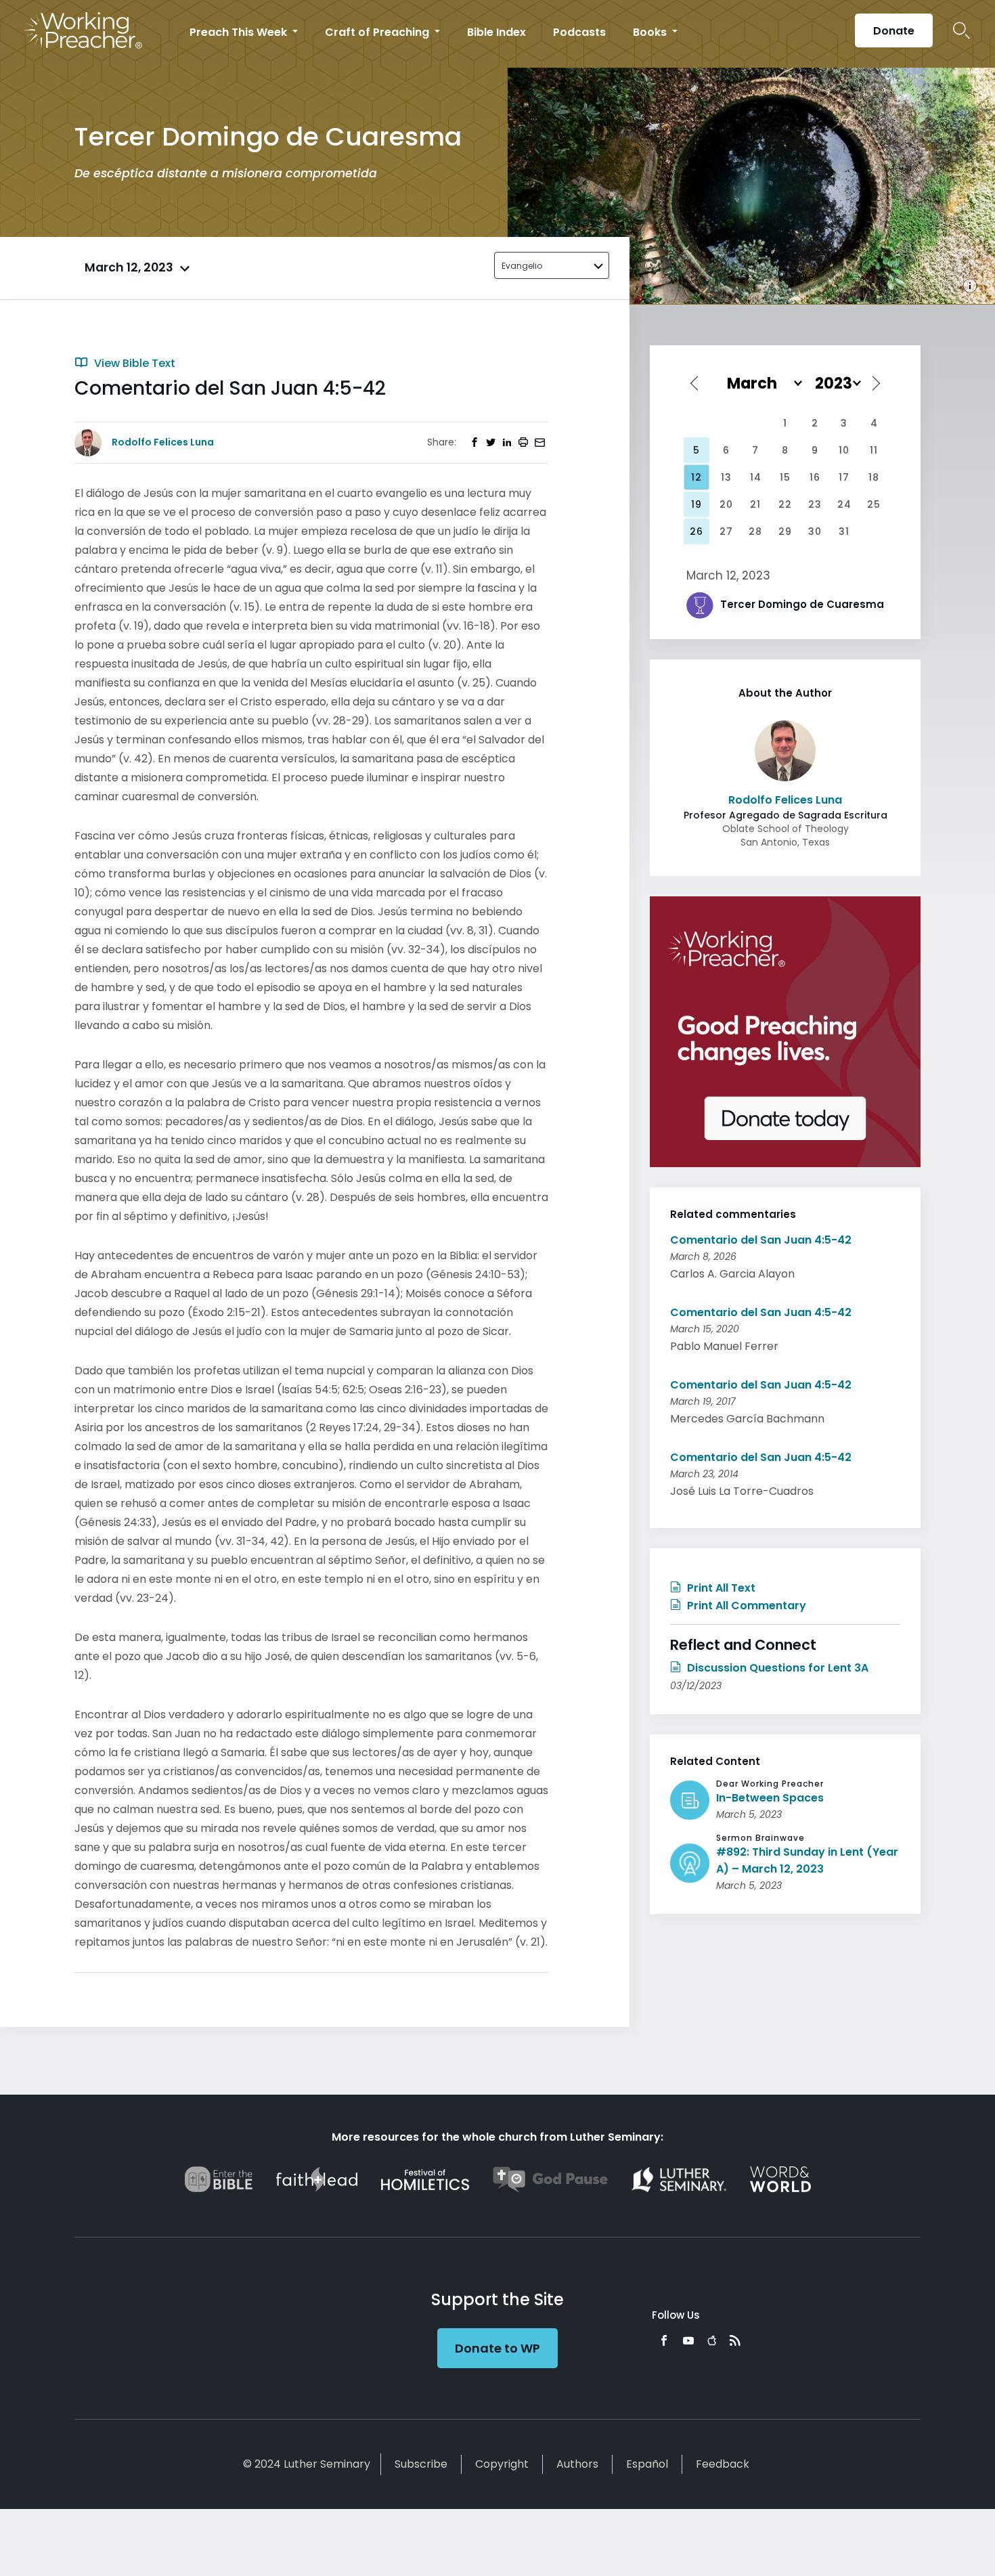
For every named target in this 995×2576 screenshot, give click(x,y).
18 (874, 477)
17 (844, 477)
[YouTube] (688, 2340)
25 (874, 504)
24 (844, 504)
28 (755, 531)
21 (755, 504)
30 (815, 531)
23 (815, 504)
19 (696, 504)
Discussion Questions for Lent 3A (776, 1668)
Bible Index (496, 32)
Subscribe (421, 2464)
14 (756, 477)
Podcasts (579, 32)
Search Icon (961, 30)
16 (815, 477)
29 (785, 531)
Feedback (723, 2464)
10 (844, 450)
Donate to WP (497, 2348)
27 (726, 531)
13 (726, 477)
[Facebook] (664, 2340)
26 (696, 531)
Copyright (502, 2464)
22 (785, 504)
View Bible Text (133, 363)
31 (844, 531)
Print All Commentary (745, 1606)
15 (785, 477)
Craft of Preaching (378, 32)
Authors (577, 2464)
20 (726, 504)
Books (651, 32)
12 (696, 477)
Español (647, 2464)
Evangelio (522, 266)
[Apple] (712, 2340)
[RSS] (735, 2340)
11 (874, 450)
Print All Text (720, 1588)
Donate (894, 31)
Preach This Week (240, 32)
